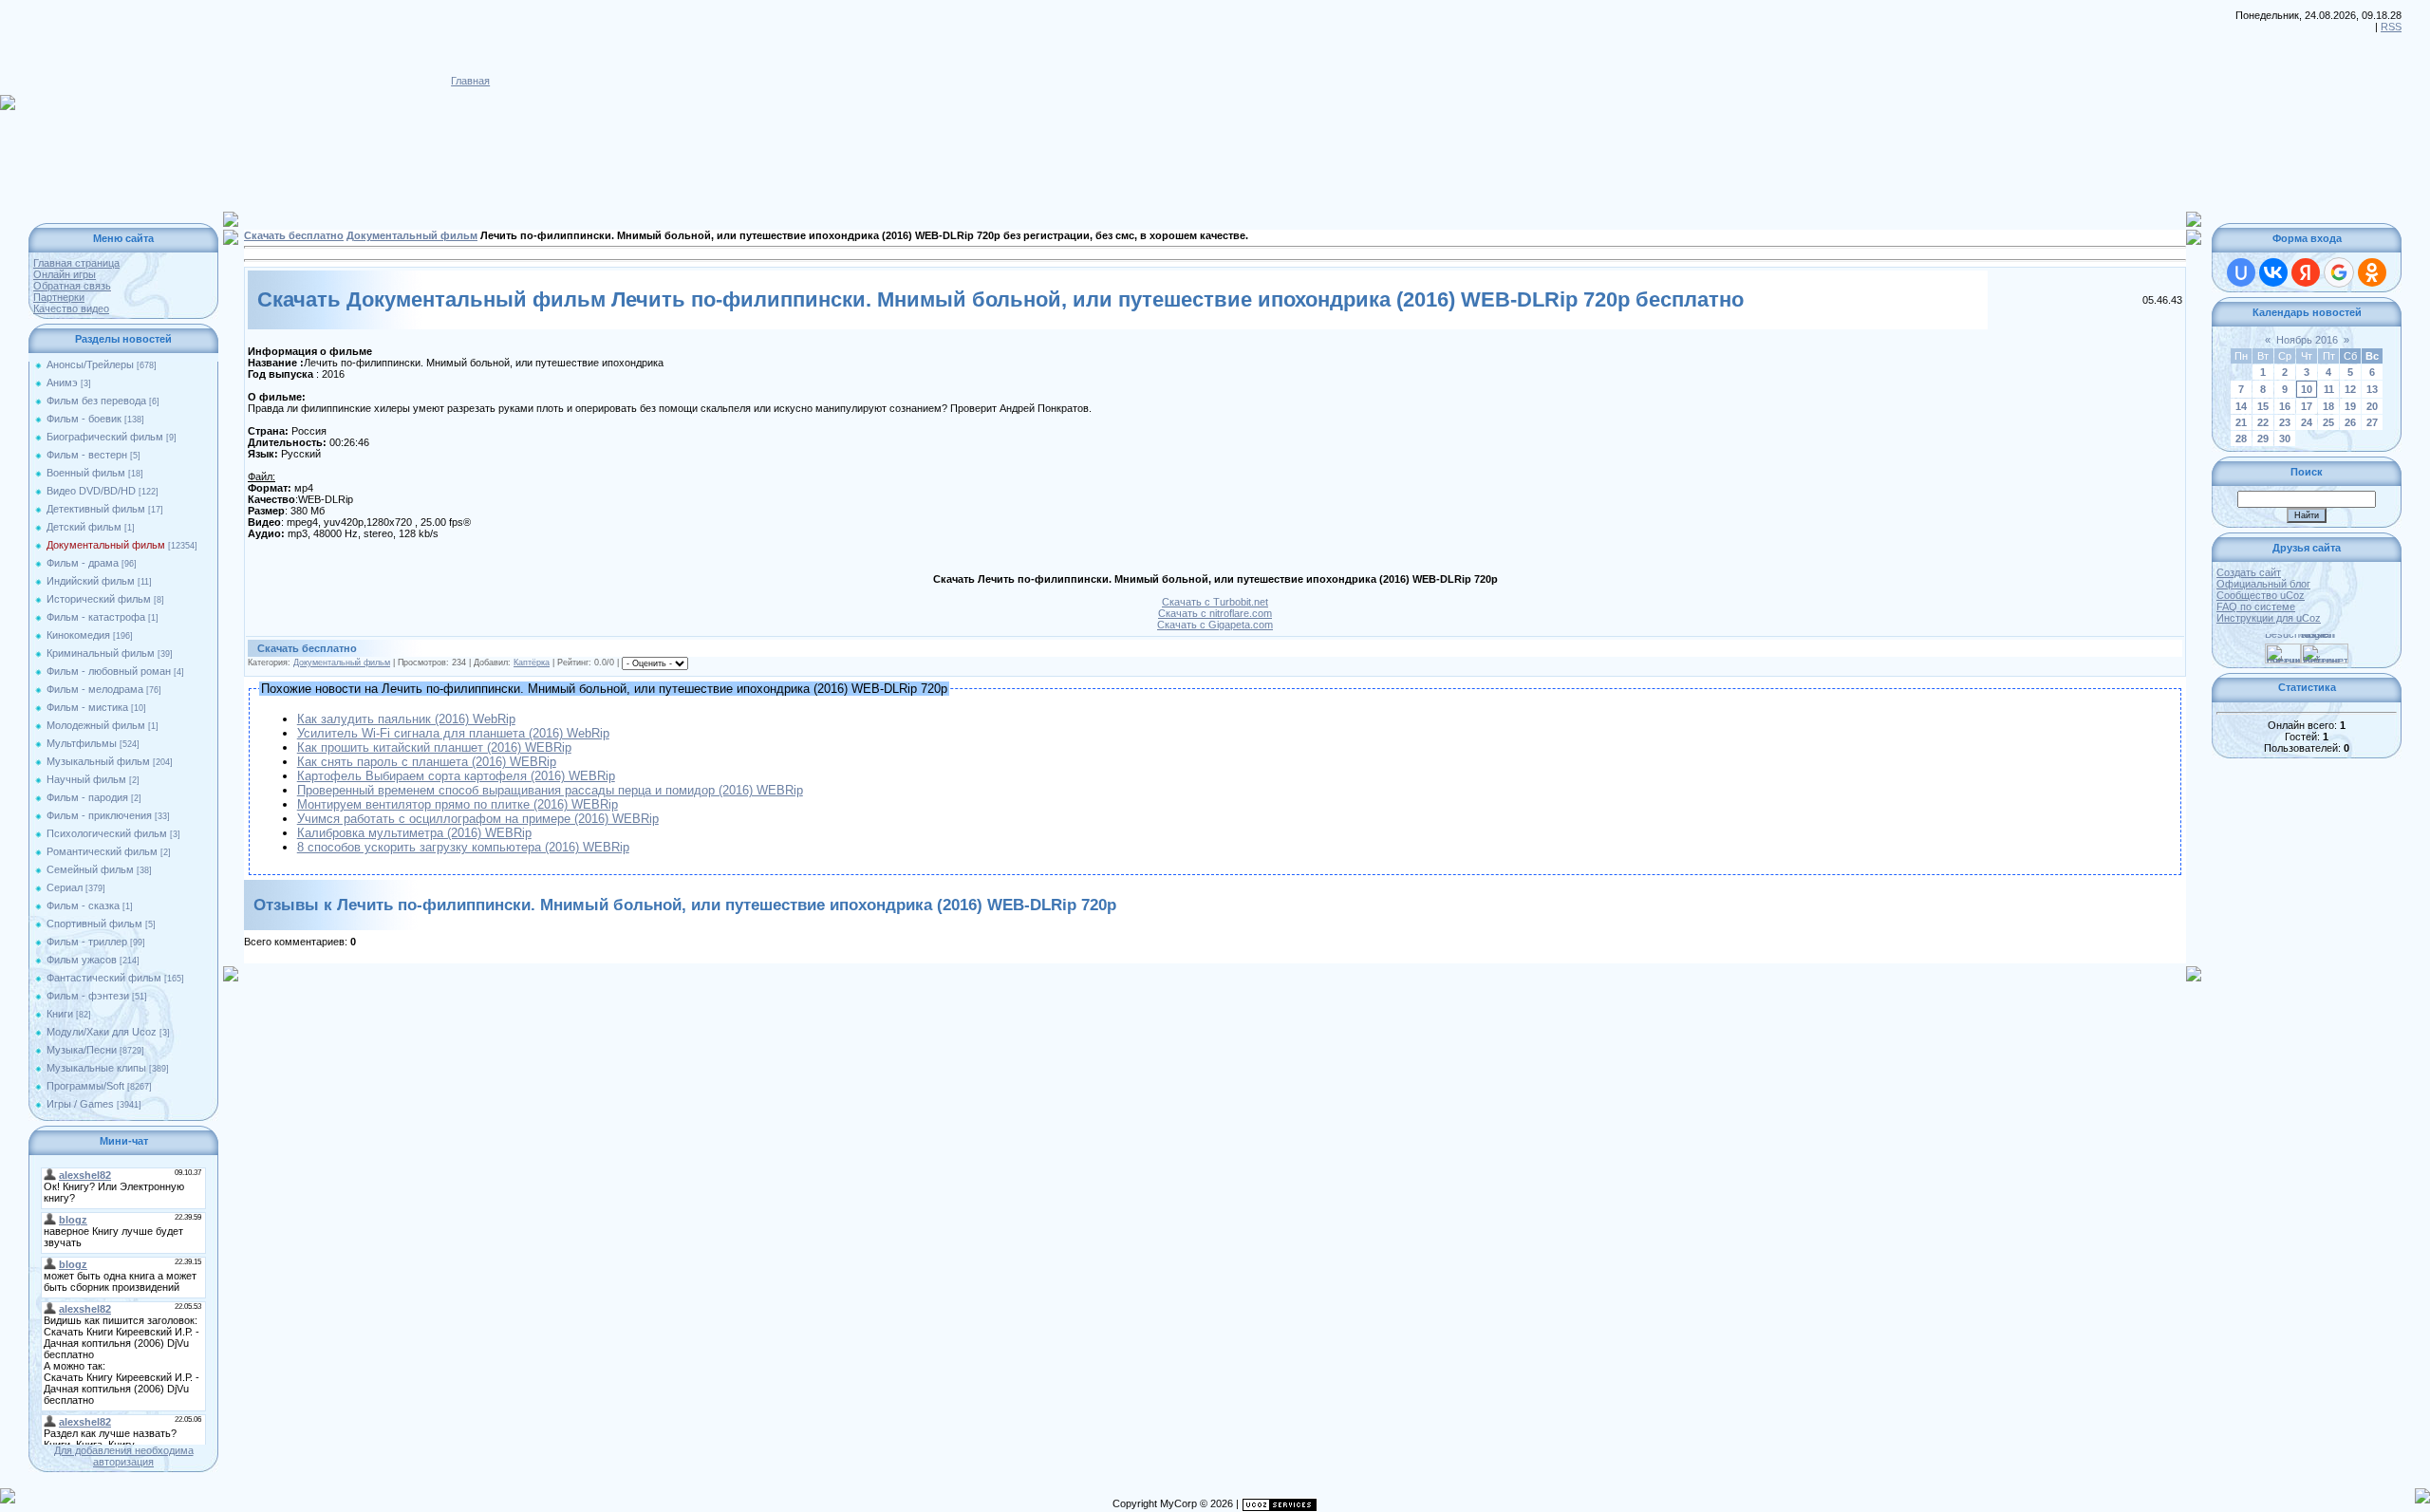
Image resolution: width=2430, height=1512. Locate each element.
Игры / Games (80, 1104)
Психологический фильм (107, 833)
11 (2329, 389)
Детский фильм (84, 527)
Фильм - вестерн (87, 455)
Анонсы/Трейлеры (90, 364)
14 (2241, 406)
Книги (60, 1014)
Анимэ (62, 383)
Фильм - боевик (84, 419)
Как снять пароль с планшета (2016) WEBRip (427, 762)
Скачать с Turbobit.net (1215, 602)
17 (2307, 406)
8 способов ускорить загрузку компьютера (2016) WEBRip (463, 847)
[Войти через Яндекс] (2306, 272)
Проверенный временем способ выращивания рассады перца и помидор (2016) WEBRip (550, 790)
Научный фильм (86, 779)
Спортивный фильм (94, 924)
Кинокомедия (78, 635)
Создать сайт (2249, 572)
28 (2241, 439)
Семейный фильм (90, 869)
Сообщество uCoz (2261, 595)
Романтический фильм (102, 851)
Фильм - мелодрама (95, 689)
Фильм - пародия (87, 797)
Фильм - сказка (83, 905)
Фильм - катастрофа (96, 617)
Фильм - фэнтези (88, 996)
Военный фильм (86, 473)
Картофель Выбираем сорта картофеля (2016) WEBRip (456, 776)
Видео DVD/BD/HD (91, 491)
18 (2328, 406)
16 (2285, 406)
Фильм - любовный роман (109, 671)
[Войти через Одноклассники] (2372, 272)
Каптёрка (532, 663)
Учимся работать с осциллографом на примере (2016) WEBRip (478, 819)
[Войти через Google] (2339, 272)
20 (2372, 406)
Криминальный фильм (101, 653)
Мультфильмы (82, 743)
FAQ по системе (2256, 607)
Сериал (65, 887)
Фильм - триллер (87, 942)
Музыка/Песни (82, 1050)
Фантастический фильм (104, 978)
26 (2350, 422)
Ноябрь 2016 (2307, 340)
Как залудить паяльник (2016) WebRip (406, 719)
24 (2307, 422)
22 (2263, 422)
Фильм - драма (83, 563)
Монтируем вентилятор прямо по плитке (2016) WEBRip (458, 804)
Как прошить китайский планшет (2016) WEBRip (434, 747)
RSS (2391, 27)
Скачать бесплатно (294, 235)
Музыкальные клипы (96, 1068)
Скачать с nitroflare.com (1215, 613)
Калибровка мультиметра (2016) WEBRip (414, 833)
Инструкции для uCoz (2269, 618)
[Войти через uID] (2241, 272)
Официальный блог (2263, 584)
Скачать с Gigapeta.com (1215, 625)
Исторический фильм (99, 599)
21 (2241, 422)
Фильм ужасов (82, 960)
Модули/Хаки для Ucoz (102, 1032)
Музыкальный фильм (98, 761)
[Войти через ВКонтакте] (2273, 272)
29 (2263, 439)
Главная (470, 81)
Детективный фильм (96, 509)
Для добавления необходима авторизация (124, 1456)
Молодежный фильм (96, 725)
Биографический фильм (105, 437)
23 (2285, 422)
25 (2328, 422)
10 (2307, 389)
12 (2350, 389)
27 (2372, 422)
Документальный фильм (106, 545)
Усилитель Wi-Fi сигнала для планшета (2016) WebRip (453, 733)
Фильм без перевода (96, 401)
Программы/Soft (85, 1086)
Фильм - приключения (99, 815)
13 (2372, 389)
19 (2350, 406)
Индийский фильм (91, 581)
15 (2263, 406)
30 (2285, 439)
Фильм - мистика (87, 707)
